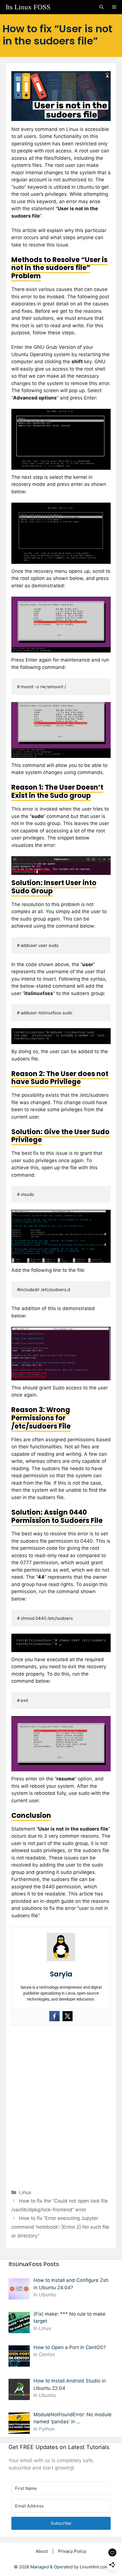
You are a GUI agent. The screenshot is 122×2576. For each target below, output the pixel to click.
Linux (25, 2192)
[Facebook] (54, 2016)
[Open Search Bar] (101, 7)
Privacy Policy (72, 2551)
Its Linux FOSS (28, 7)
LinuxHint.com (94, 2567)
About (42, 2551)
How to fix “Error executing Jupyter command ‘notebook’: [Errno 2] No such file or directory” (60, 2227)
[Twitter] (68, 2016)
